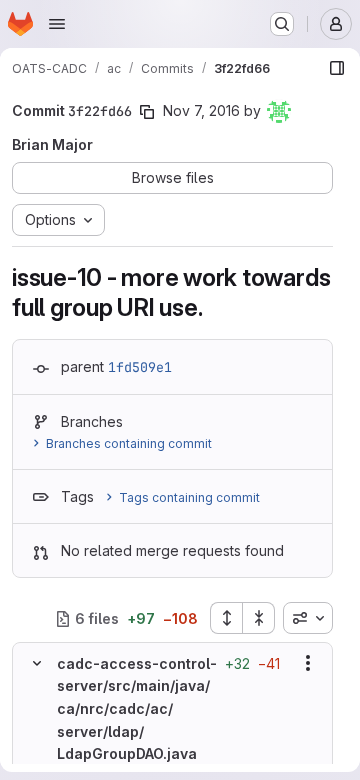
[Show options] (308, 663)
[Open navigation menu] (57, 24)
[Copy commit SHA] (147, 112)
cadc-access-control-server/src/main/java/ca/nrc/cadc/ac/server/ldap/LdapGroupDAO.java (137, 709)
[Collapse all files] (259, 618)
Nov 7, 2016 (201, 110)
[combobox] (308, 618)
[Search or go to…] (282, 24)
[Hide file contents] (37, 663)
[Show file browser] (337, 68)
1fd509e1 (140, 367)
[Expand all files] (226, 618)
